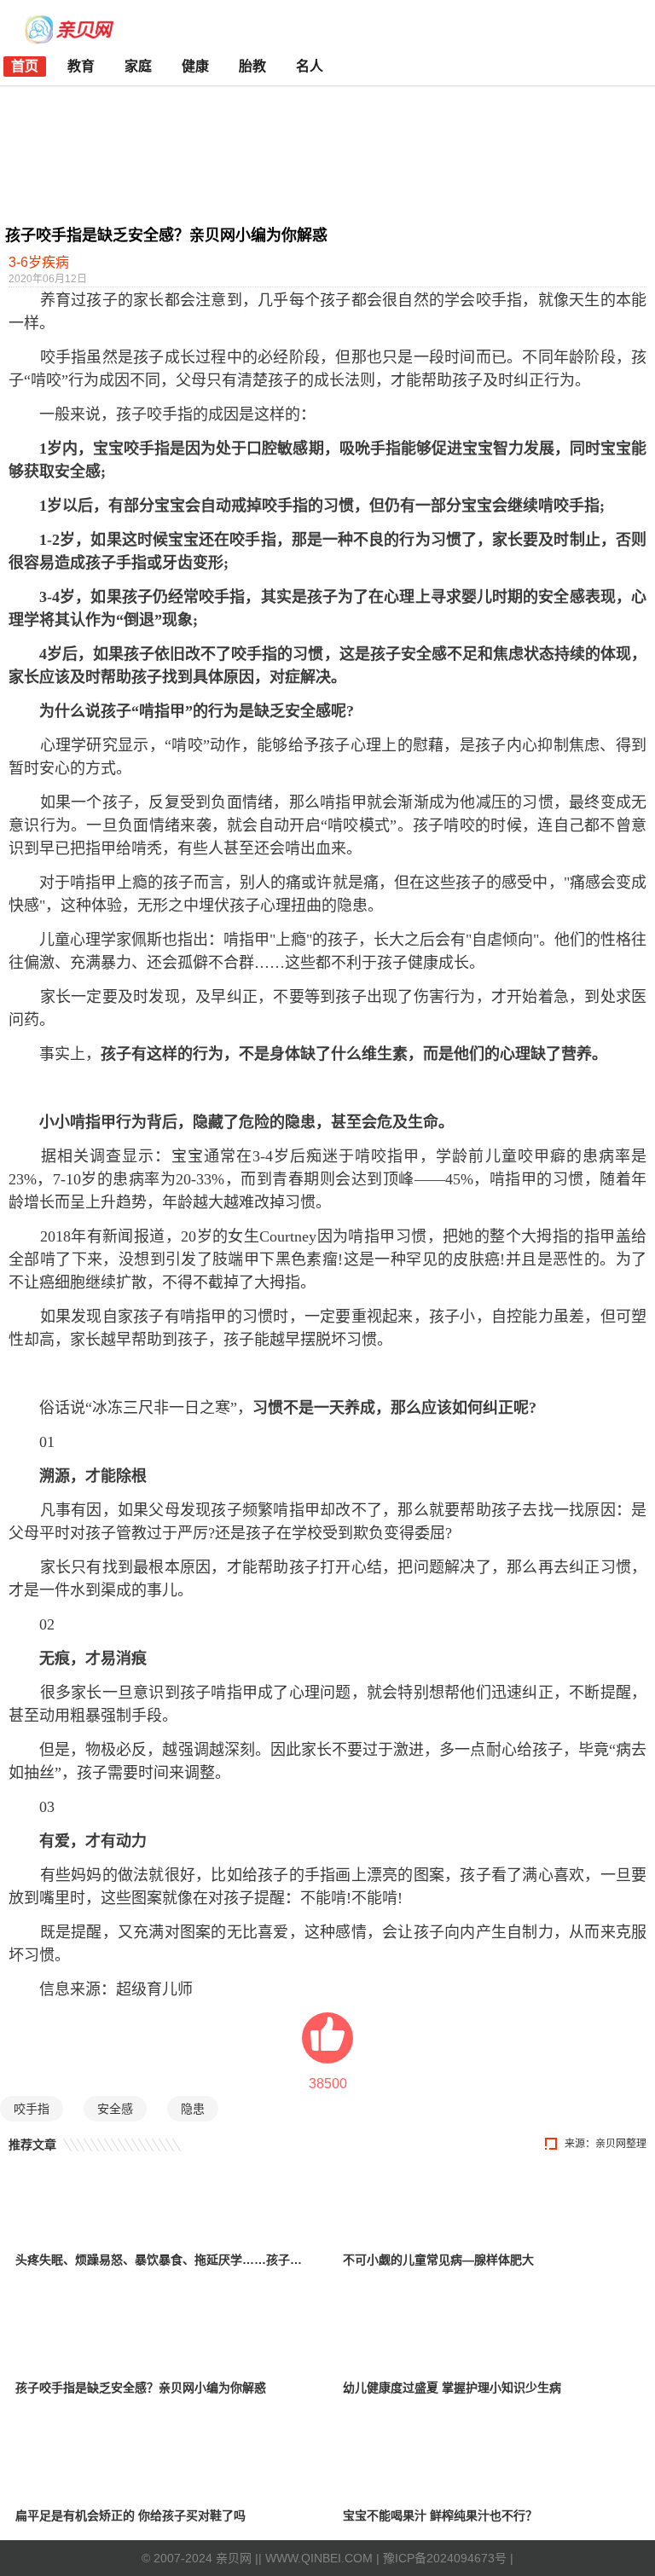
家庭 (138, 66)
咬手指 (32, 2109)
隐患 (193, 2109)
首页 (25, 66)
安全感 (115, 2109)
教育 (81, 66)
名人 (310, 66)
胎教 (252, 66)
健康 (195, 66)
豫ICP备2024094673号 (445, 2558)
